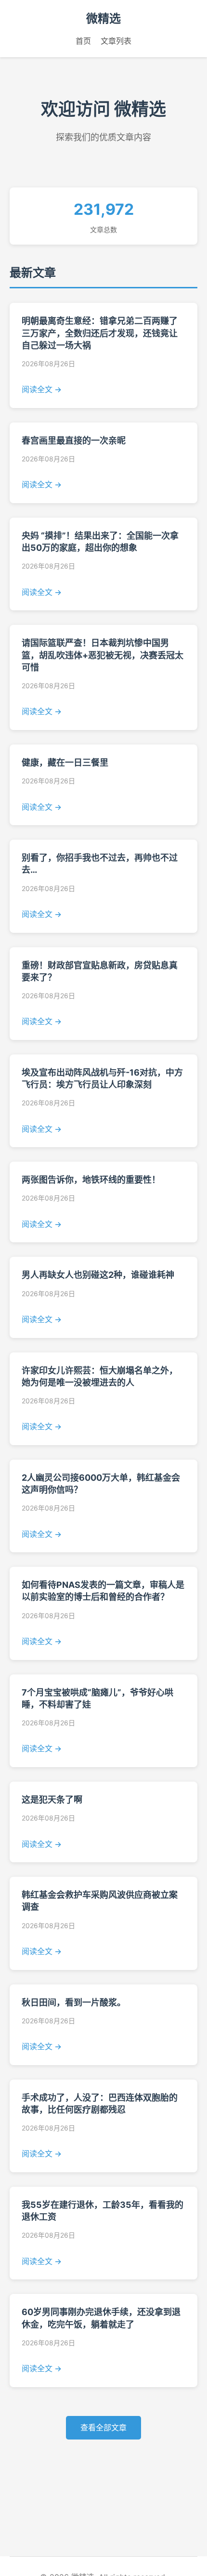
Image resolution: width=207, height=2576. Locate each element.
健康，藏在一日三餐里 (65, 762)
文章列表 (116, 41)
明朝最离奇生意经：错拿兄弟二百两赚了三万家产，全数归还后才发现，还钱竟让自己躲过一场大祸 (100, 333)
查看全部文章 (103, 2427)
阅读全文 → (42, 389)
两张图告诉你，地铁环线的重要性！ (91, 1180)
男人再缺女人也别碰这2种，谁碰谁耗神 (98, 1275)
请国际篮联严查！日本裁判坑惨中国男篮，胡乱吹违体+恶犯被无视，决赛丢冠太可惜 (103, 655)
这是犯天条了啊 (52, 1800)
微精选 (103, 19)
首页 (83, 41)
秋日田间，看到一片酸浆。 (74, 2002)
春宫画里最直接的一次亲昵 (74, 440)
